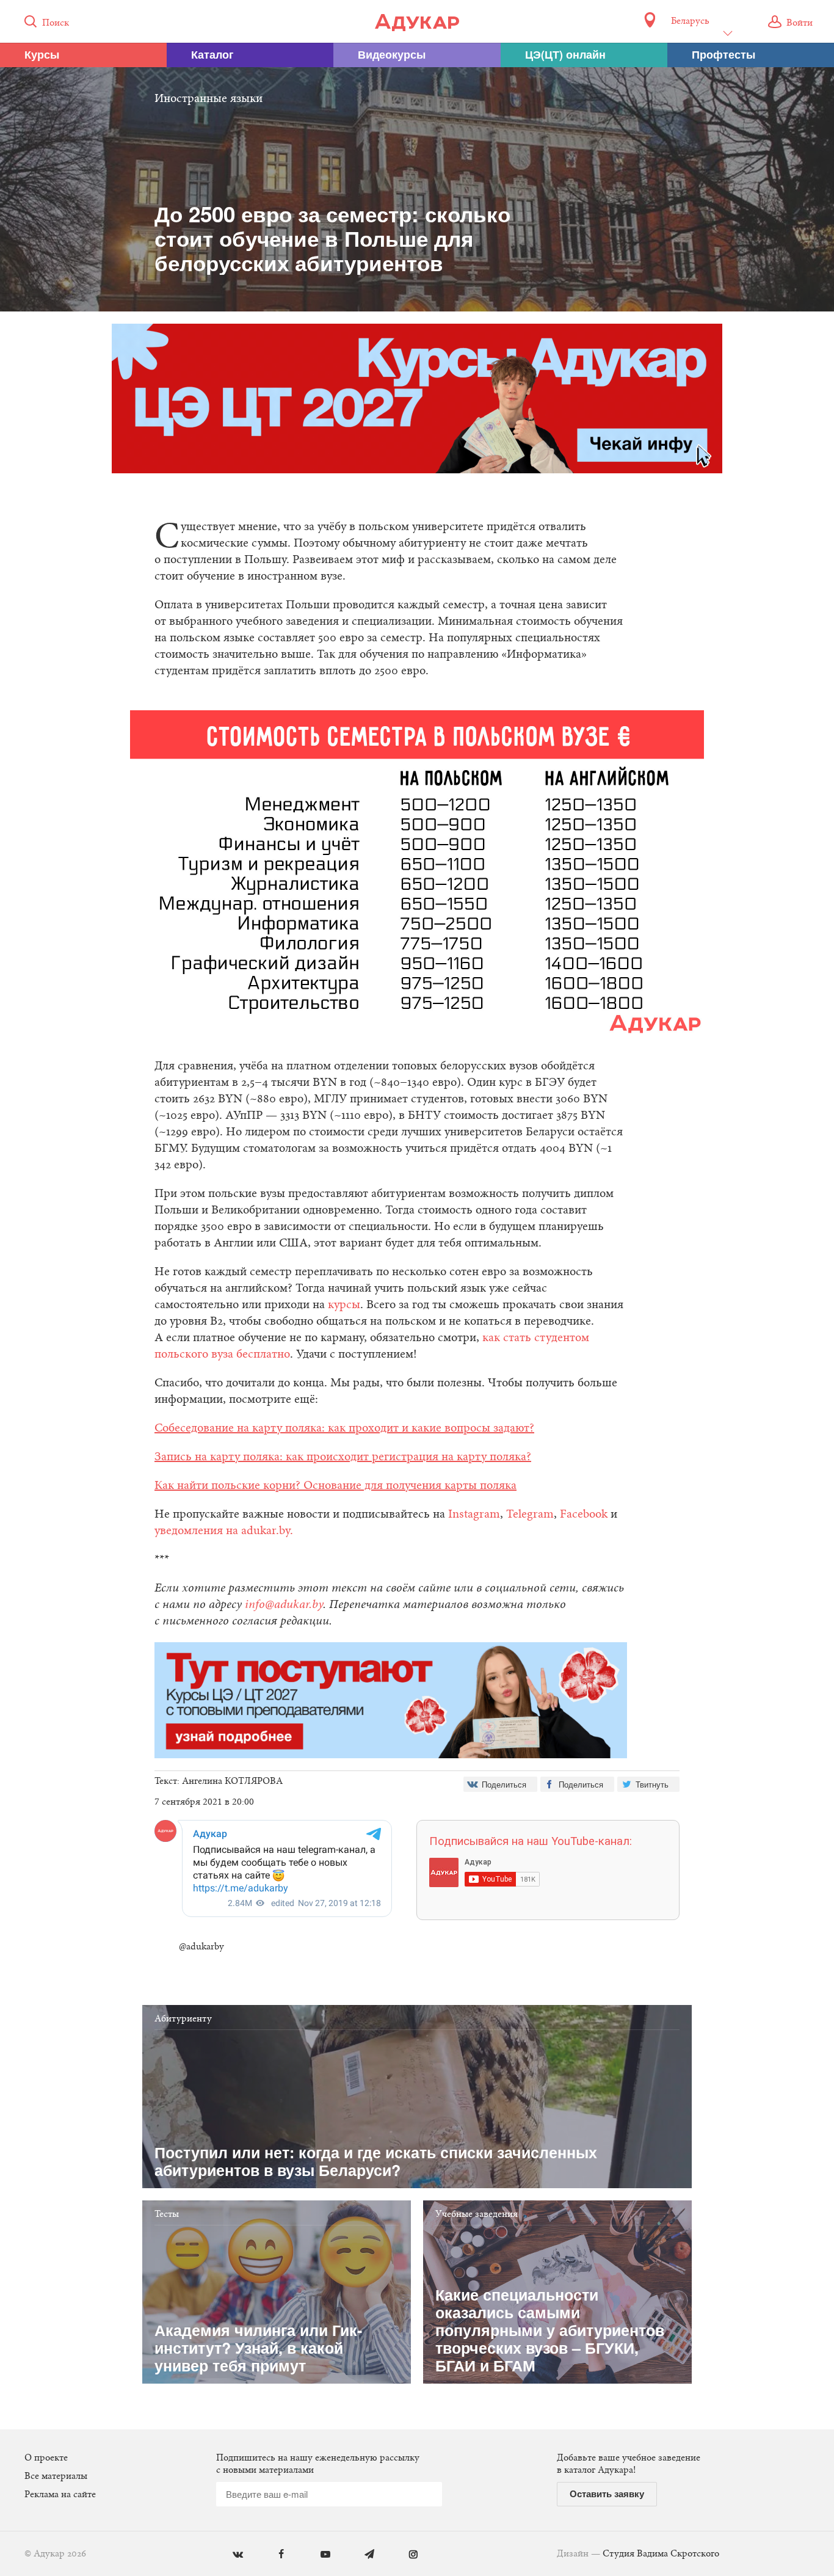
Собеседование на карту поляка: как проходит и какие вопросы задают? (344, 1428)
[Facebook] (273, 2555)
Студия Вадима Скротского (661, 2554)
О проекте (46, 2458)
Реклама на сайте (60, 2495)
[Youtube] (317, 2555)
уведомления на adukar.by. (224, 1531)
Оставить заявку (607, 2494)
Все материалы (56, 2476)
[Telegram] (361, 2555)
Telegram (530, 1515)
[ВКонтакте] (229, 2555)
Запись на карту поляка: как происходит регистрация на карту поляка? (343, 1457)
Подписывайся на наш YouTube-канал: (531, 1841)
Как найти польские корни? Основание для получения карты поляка (335, 1486)
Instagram (474, 1515)
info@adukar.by (284, 1605)
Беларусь (690, 21)
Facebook (584, 1515)
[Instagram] (404, 2555)
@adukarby (201, 1947)
